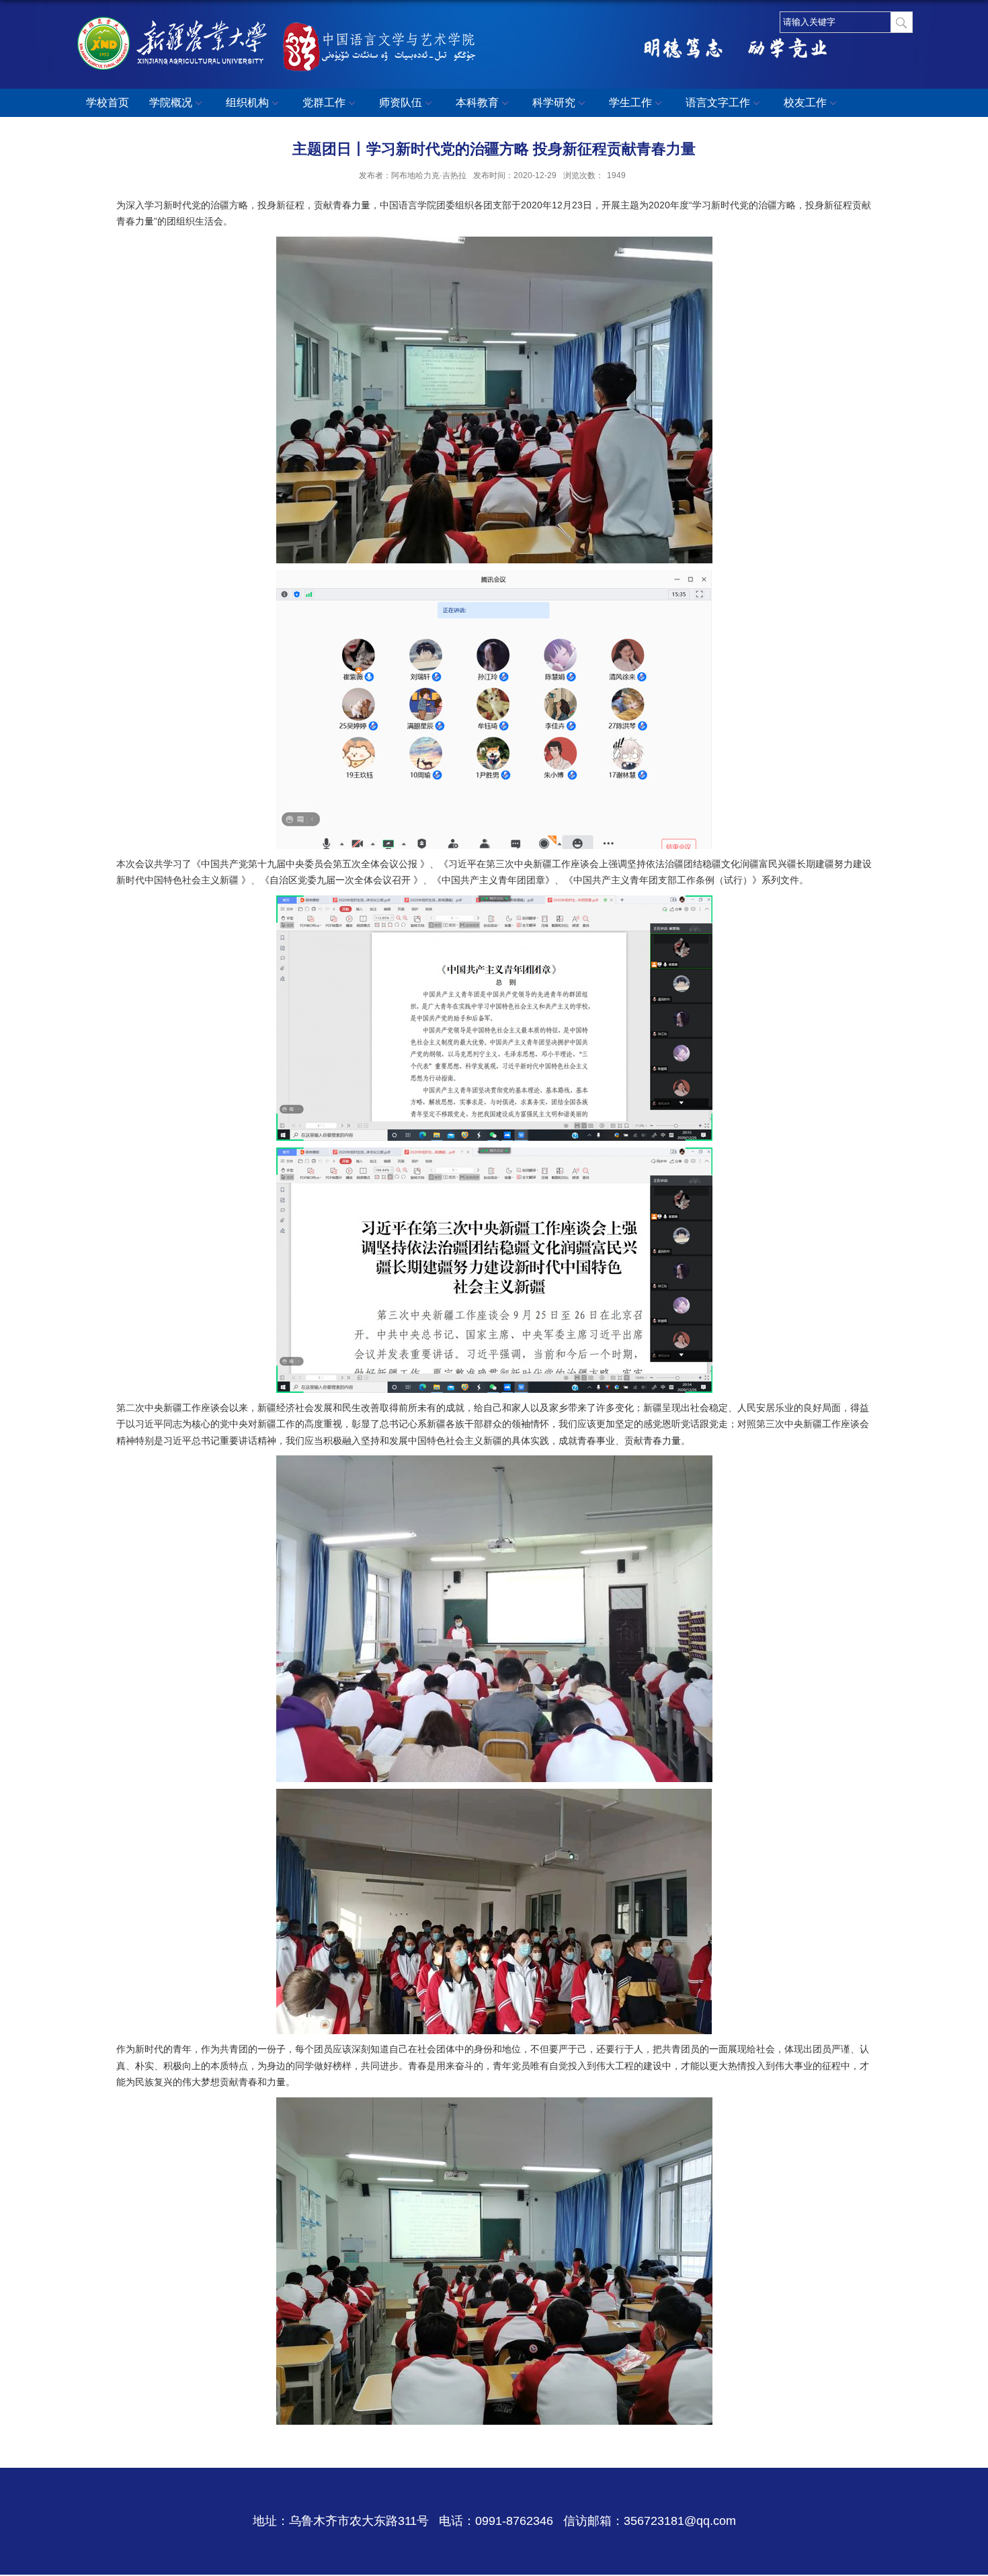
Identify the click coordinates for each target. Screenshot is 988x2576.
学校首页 (108, 103)
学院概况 (171, 103)
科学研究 (554, 103)
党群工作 (324, 103)
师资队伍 (401, 103)
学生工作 (630, 103)
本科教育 (477, 103)
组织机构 (247, 103)
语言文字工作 (718, 103)
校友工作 (805, 103)
